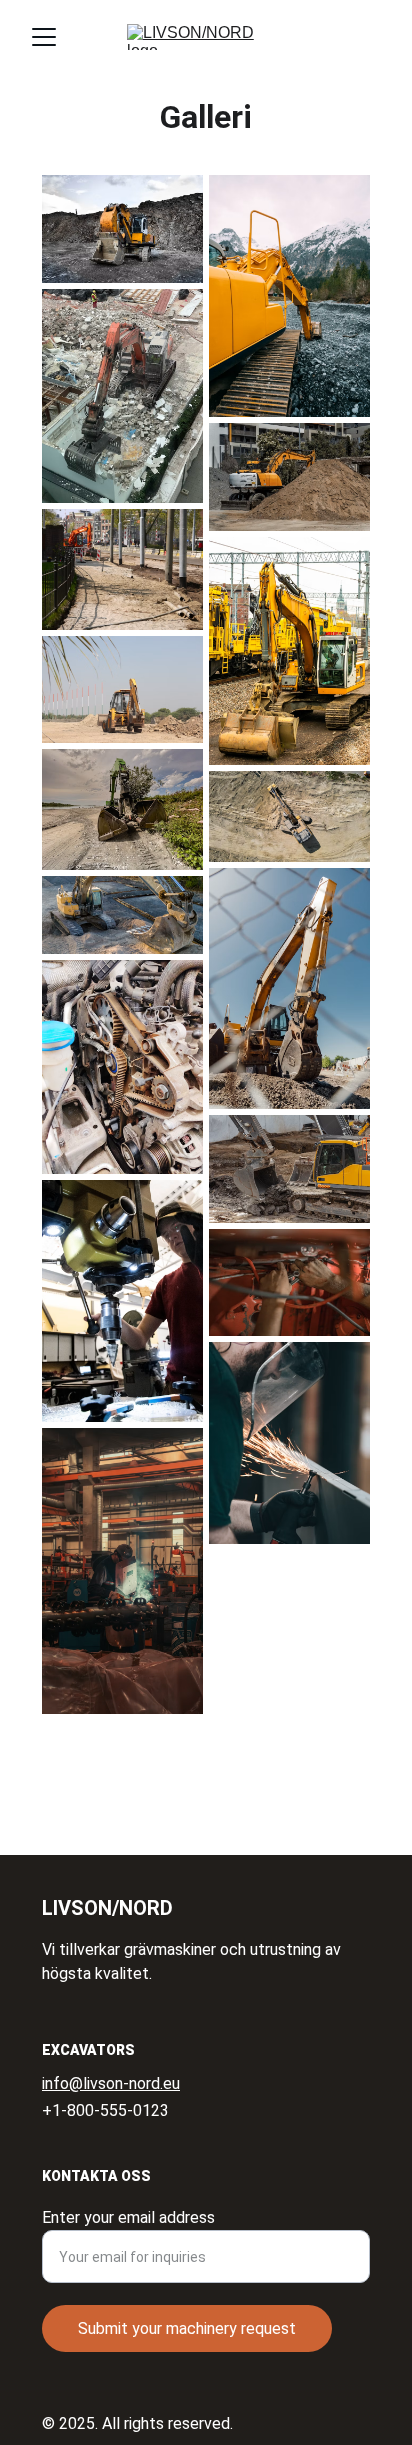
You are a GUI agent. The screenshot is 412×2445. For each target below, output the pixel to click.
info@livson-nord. (102, 2083)
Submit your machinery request (187, 2328)
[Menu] (44, 37)
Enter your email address (128, 2217)
